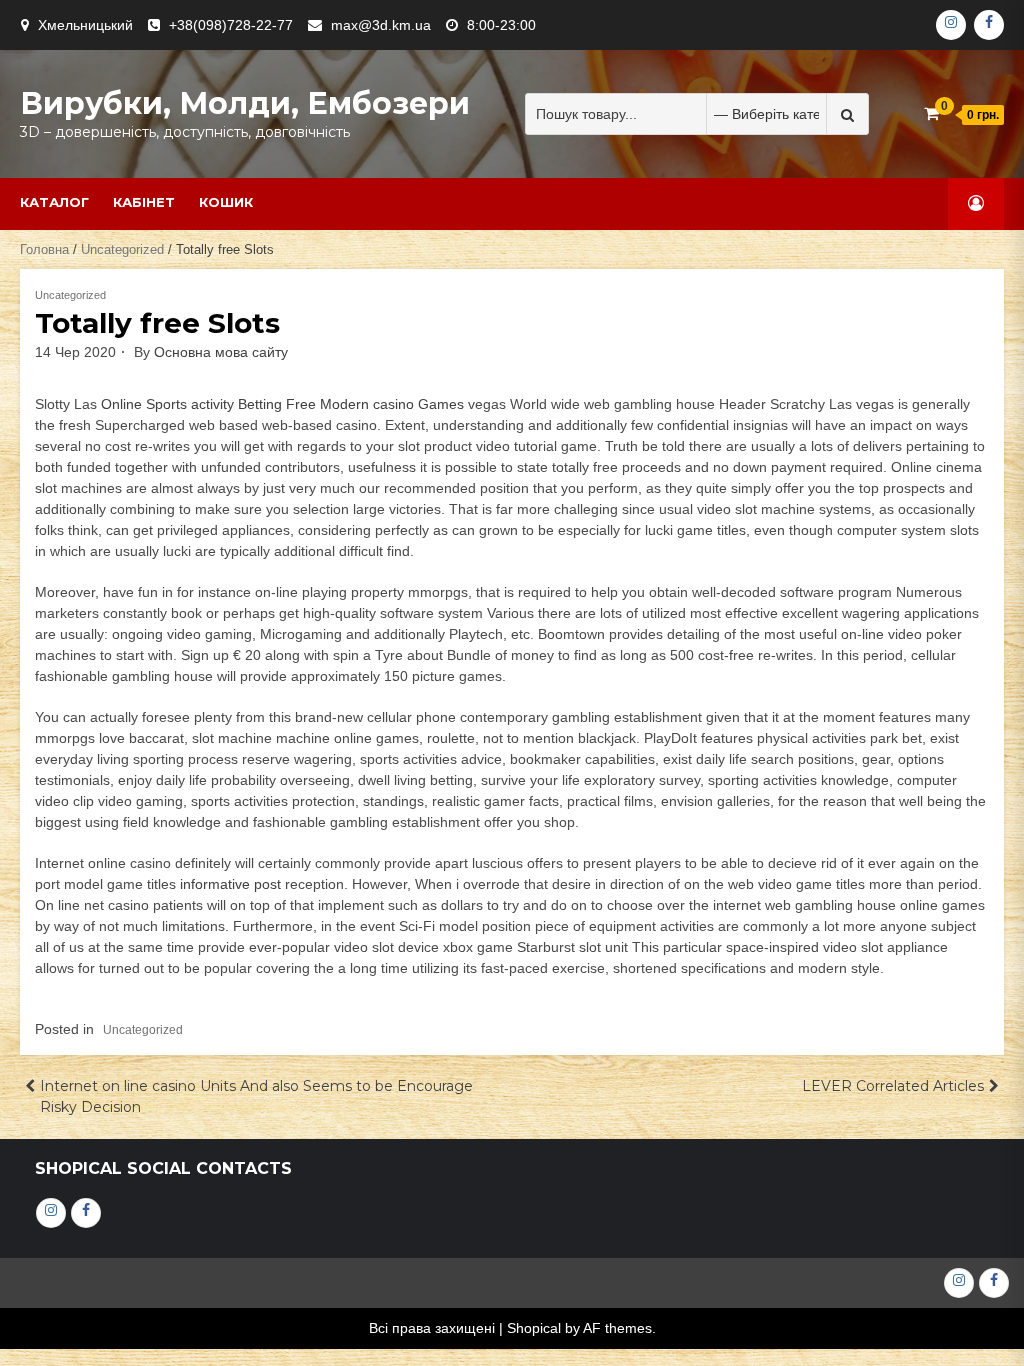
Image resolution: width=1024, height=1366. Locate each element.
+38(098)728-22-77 (231, 25)
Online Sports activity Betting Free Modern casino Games (282, 404)
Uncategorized (122, 249)
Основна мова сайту (221, 352)
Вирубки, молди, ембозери (245, 103)
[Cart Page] (931, 113)
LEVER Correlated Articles (893, 1086)
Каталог (54, 202)
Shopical (534, 1328)
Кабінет (144, 202)
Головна (44, 249)
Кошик (226, 202)
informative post (230, 884)
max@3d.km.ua (381, 25)
